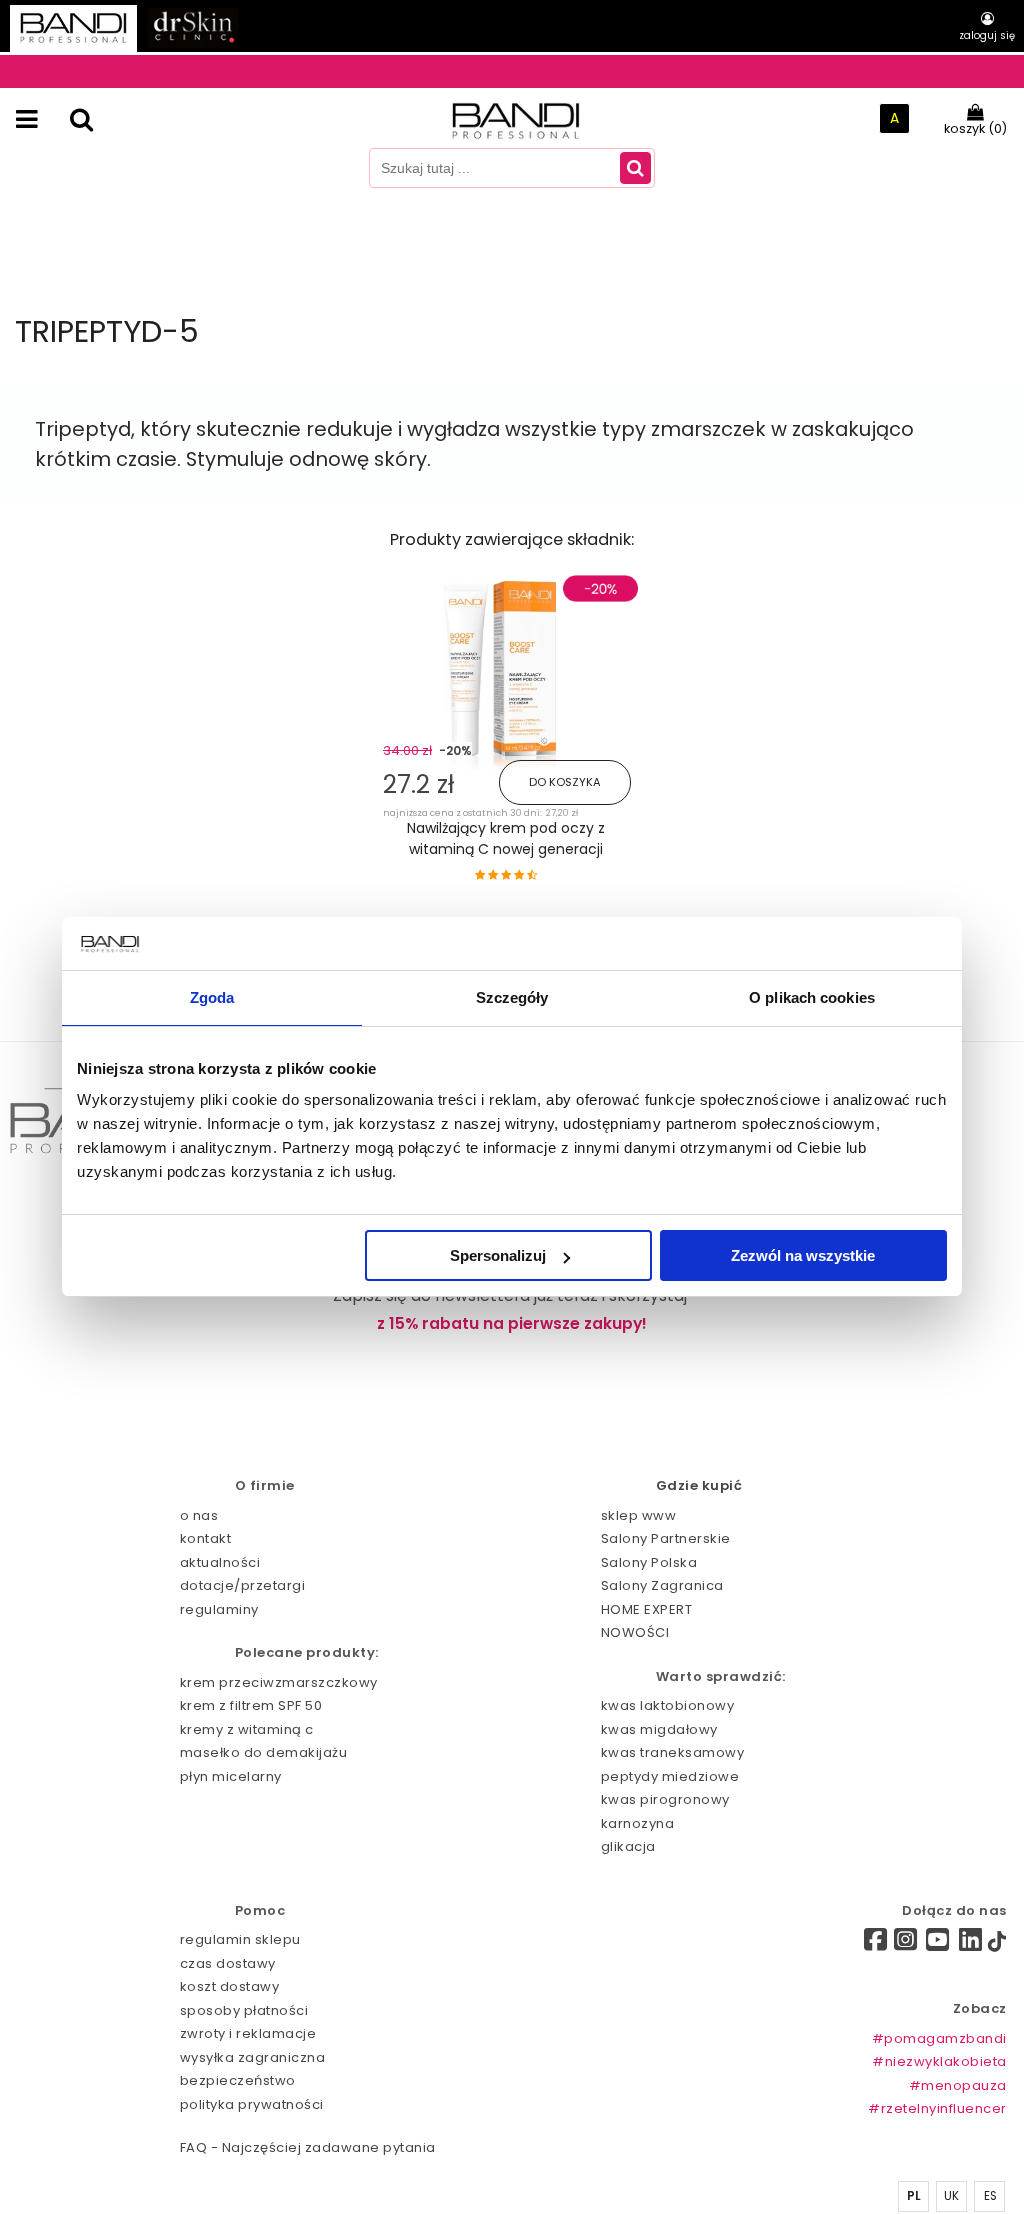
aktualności (220, 1562)
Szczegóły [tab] (512, 997)
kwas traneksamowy (673, 1752)
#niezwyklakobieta (939, 2061)
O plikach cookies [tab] (812, 997)
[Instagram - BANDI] (906, 1944)
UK (952, 2196)
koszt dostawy (230, 1986)
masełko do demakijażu (264, 1752)
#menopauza (958, 2085)
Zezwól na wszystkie (803, 1255)
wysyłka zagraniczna (253, 2057)
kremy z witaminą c (247, 1729)
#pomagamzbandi (939, 2038)
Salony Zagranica (662, 1585)
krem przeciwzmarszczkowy (279, 1682)
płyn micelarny (231, 1776)
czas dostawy (228, 1963)
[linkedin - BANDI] (971, 1944)
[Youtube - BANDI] (938, 1944)
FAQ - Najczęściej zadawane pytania (308, 2147)
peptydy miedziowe (670, 1776)
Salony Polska (649, 1562)
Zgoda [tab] (212, 997)
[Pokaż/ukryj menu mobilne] (27, 119)
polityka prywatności (252, 2104)
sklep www (639, 1515)
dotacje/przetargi (243, 1585)
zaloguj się (987, 35)
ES (991, 2196)
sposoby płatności (244, 2010)
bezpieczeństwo (238, 2080)
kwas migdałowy (659, 1729)
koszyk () (975, 128)
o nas (199, 1515)
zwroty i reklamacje (248, 2033)
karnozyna (638, 1823)
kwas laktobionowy (668, 1705)
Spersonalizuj (498, 1255)
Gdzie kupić (699, 1485)
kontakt (206, 1538)
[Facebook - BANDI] (868, 1943)
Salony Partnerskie (666, 1538)
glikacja (628, 1846)
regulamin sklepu (240, 1939)
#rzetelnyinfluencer (937, 2108)
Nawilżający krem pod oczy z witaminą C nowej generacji (506, 838)
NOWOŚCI (635, 1632)
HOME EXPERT (647, 1609)
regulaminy (219, 1609)
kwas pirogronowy (665, 1799)
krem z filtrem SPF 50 (251, 1705)
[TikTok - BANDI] (997, 1945)
